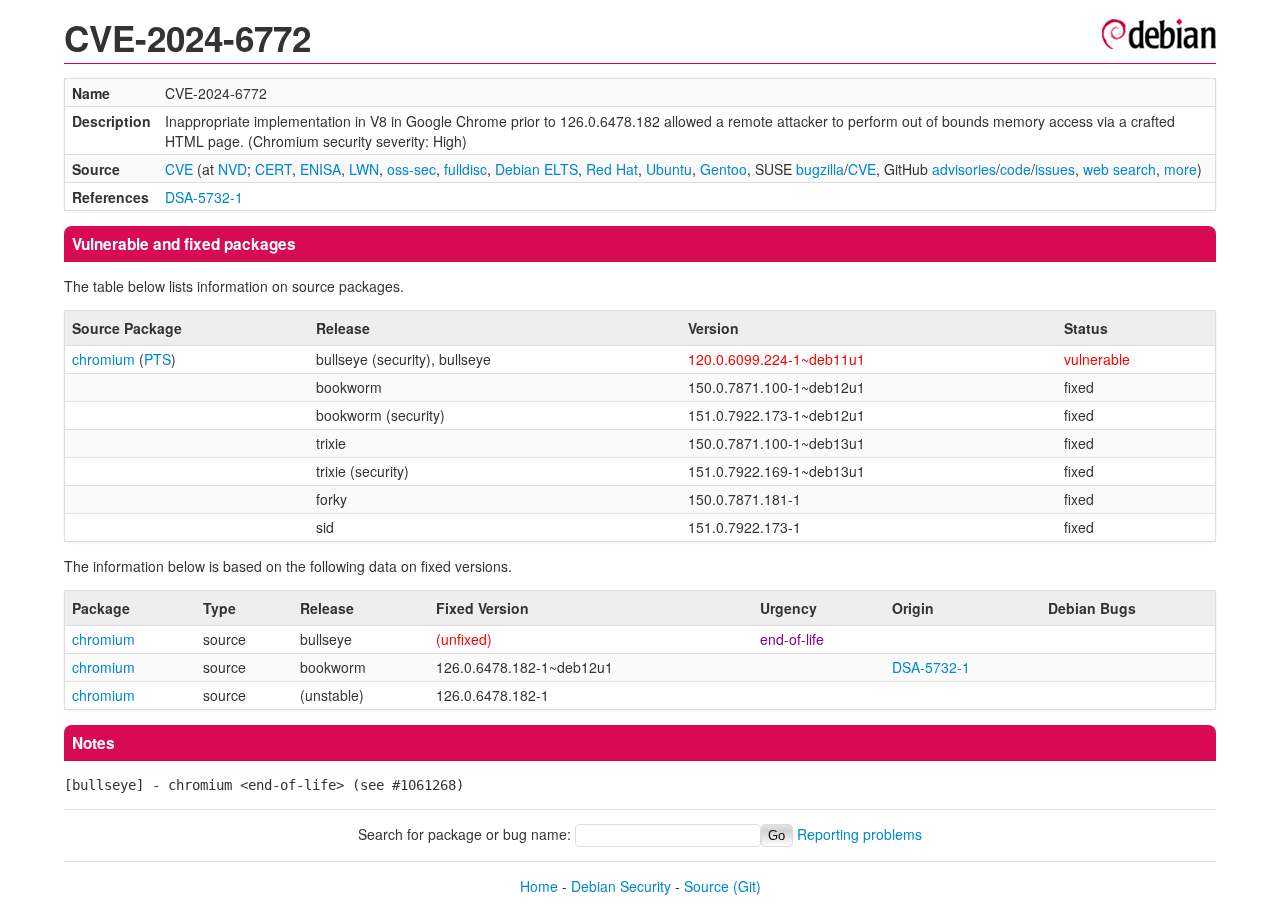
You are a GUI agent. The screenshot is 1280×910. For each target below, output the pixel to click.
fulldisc (465, 169)
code (1015, 169)
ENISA (320, 169)
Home (539, 886)
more (1180, 169)
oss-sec (411, 169)
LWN (364, 169)
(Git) (747, 886)
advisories (964, 169)
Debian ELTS (536, 169)
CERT (273, 169)
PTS (157, 359)
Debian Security (621, 886)
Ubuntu (669, 169)
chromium (103, 359)
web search (1119, 169)
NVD (232, 169)
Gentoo (723, 169)
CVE (179, 169)
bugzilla (820, 169)
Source (706, 886)
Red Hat (612, 169)
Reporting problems (859, 834)
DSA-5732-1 (204, 197)
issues (1055, 169)
